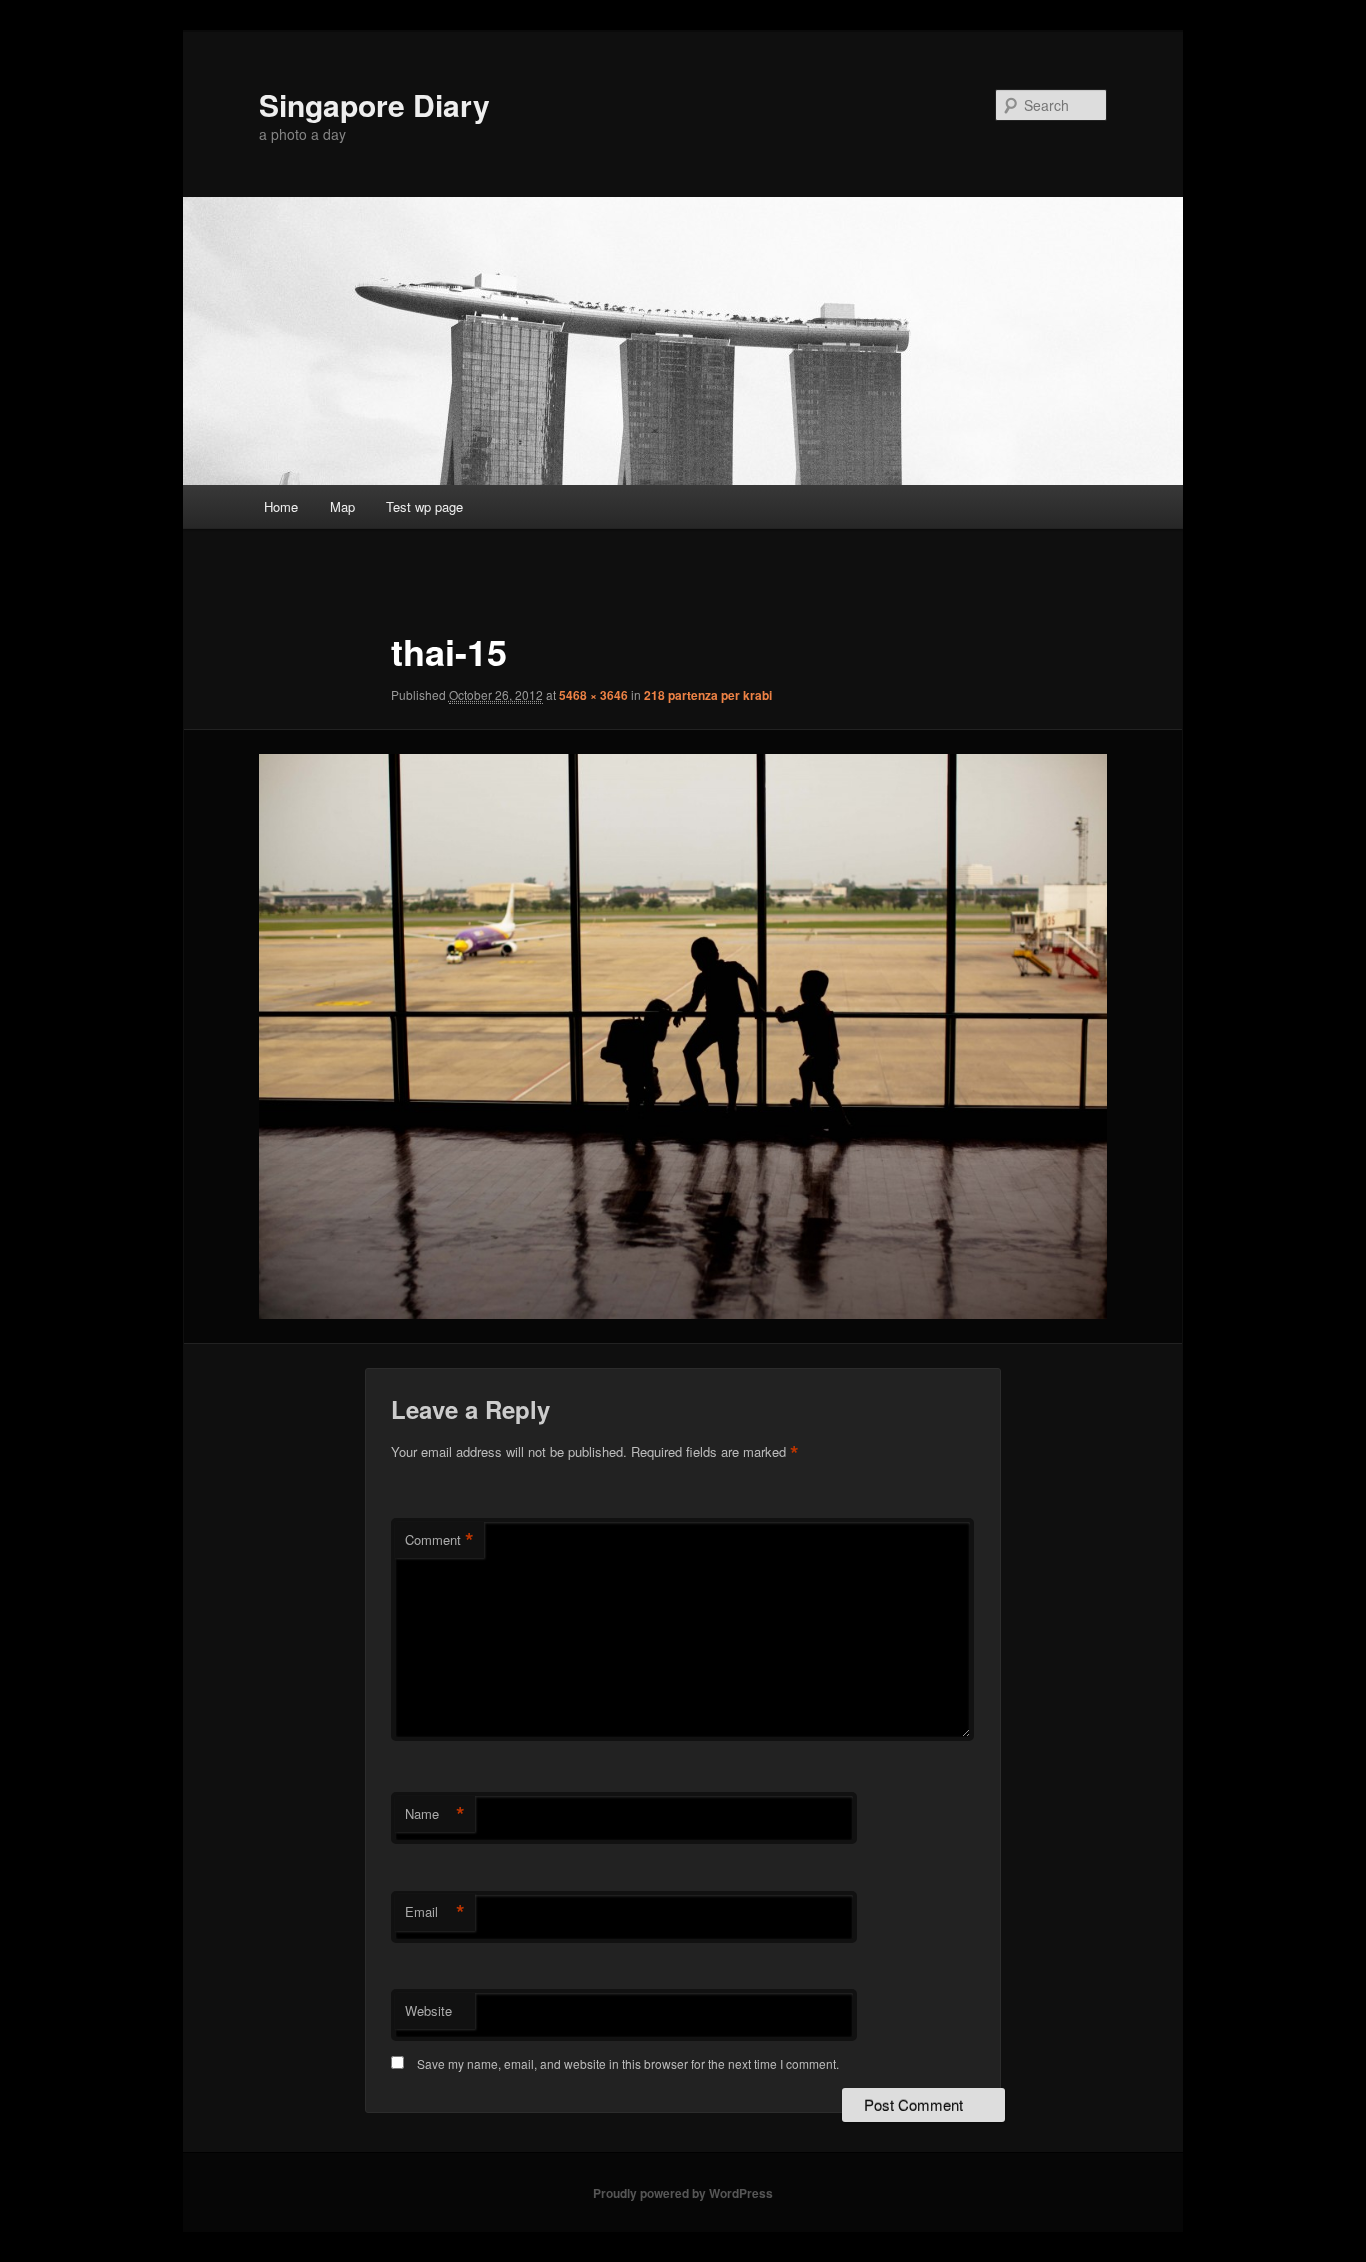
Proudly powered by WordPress (683, 2193)
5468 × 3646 (593, 695)
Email (435, 1912)
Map (342, 506)
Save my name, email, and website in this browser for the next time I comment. (628, 2063)
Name (435, 1814)
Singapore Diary (374, 104)
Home (281, 506)
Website (428, 2010)
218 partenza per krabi (708, 695)
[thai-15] (683, 1036)
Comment (439, 1540)
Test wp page (424, 506)
